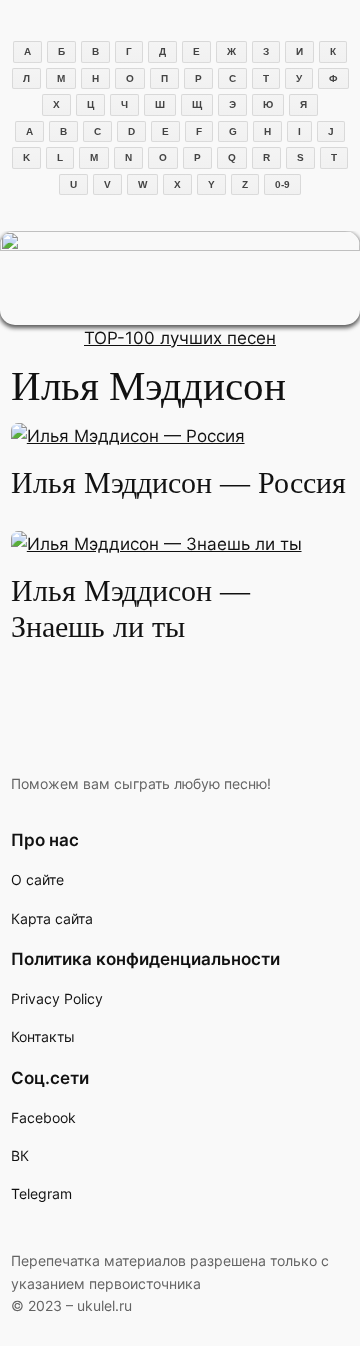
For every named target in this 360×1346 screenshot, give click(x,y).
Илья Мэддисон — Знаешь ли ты (130, 608)
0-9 (282, 184)
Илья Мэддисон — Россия (178, 482)
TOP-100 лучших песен (180, 338)
